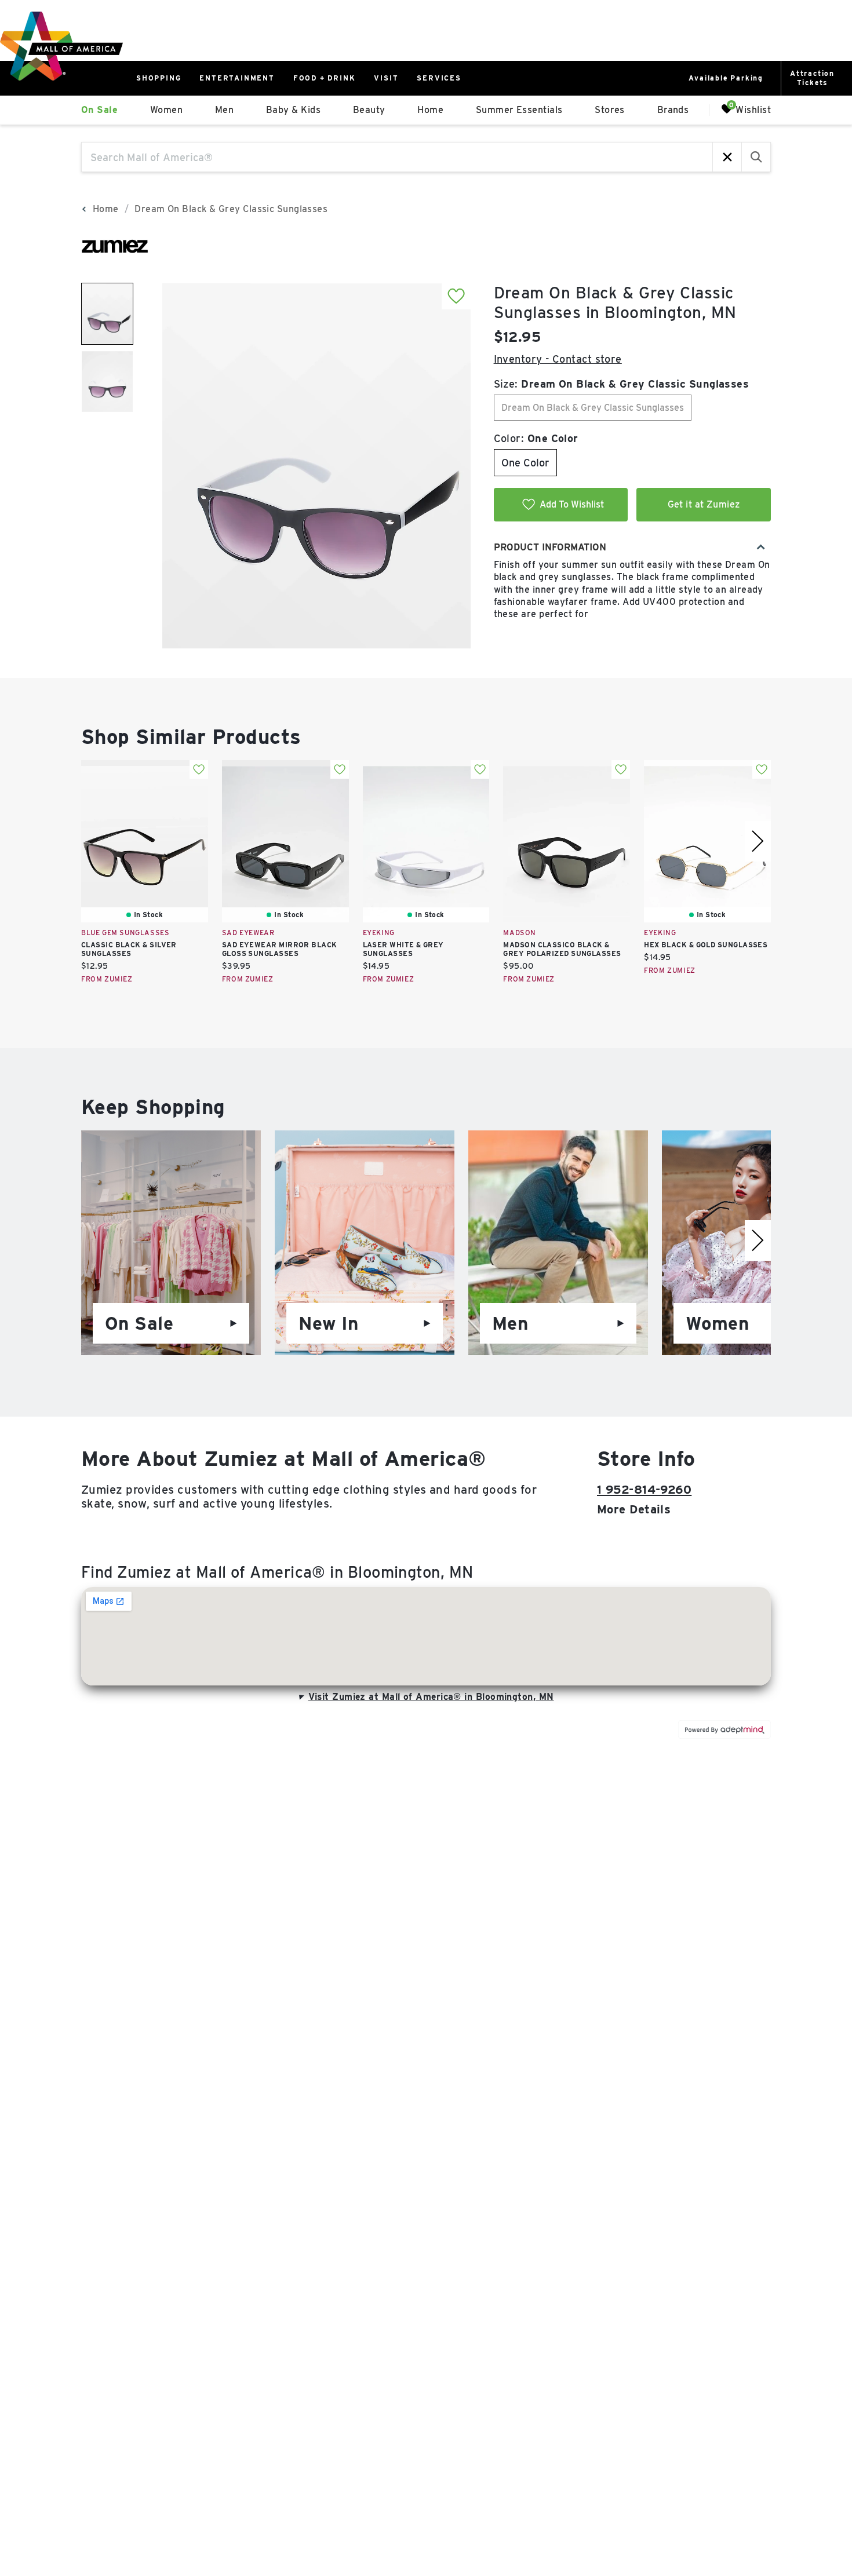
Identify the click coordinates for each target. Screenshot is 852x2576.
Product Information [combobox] (550, 547)
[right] (758, 841)
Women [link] (166, 110)
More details (634, 1509)
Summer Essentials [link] (519, 110)
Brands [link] (673, 110)
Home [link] (430, 110)
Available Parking (726, 78)
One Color (525, 463)
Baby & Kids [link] (293, 110)
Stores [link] (610, 110)
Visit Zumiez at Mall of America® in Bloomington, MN (431, 1697)
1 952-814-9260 (644, 1490)
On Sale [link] (99, 110)
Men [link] (224, 110)
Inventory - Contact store (558, 359)
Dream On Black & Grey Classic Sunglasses (593, 408)
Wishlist (753, 109)
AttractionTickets (812, 78)
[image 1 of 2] (107, 314)
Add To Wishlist (572, 504)
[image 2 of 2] (107, 382)
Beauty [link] (369, 110)
